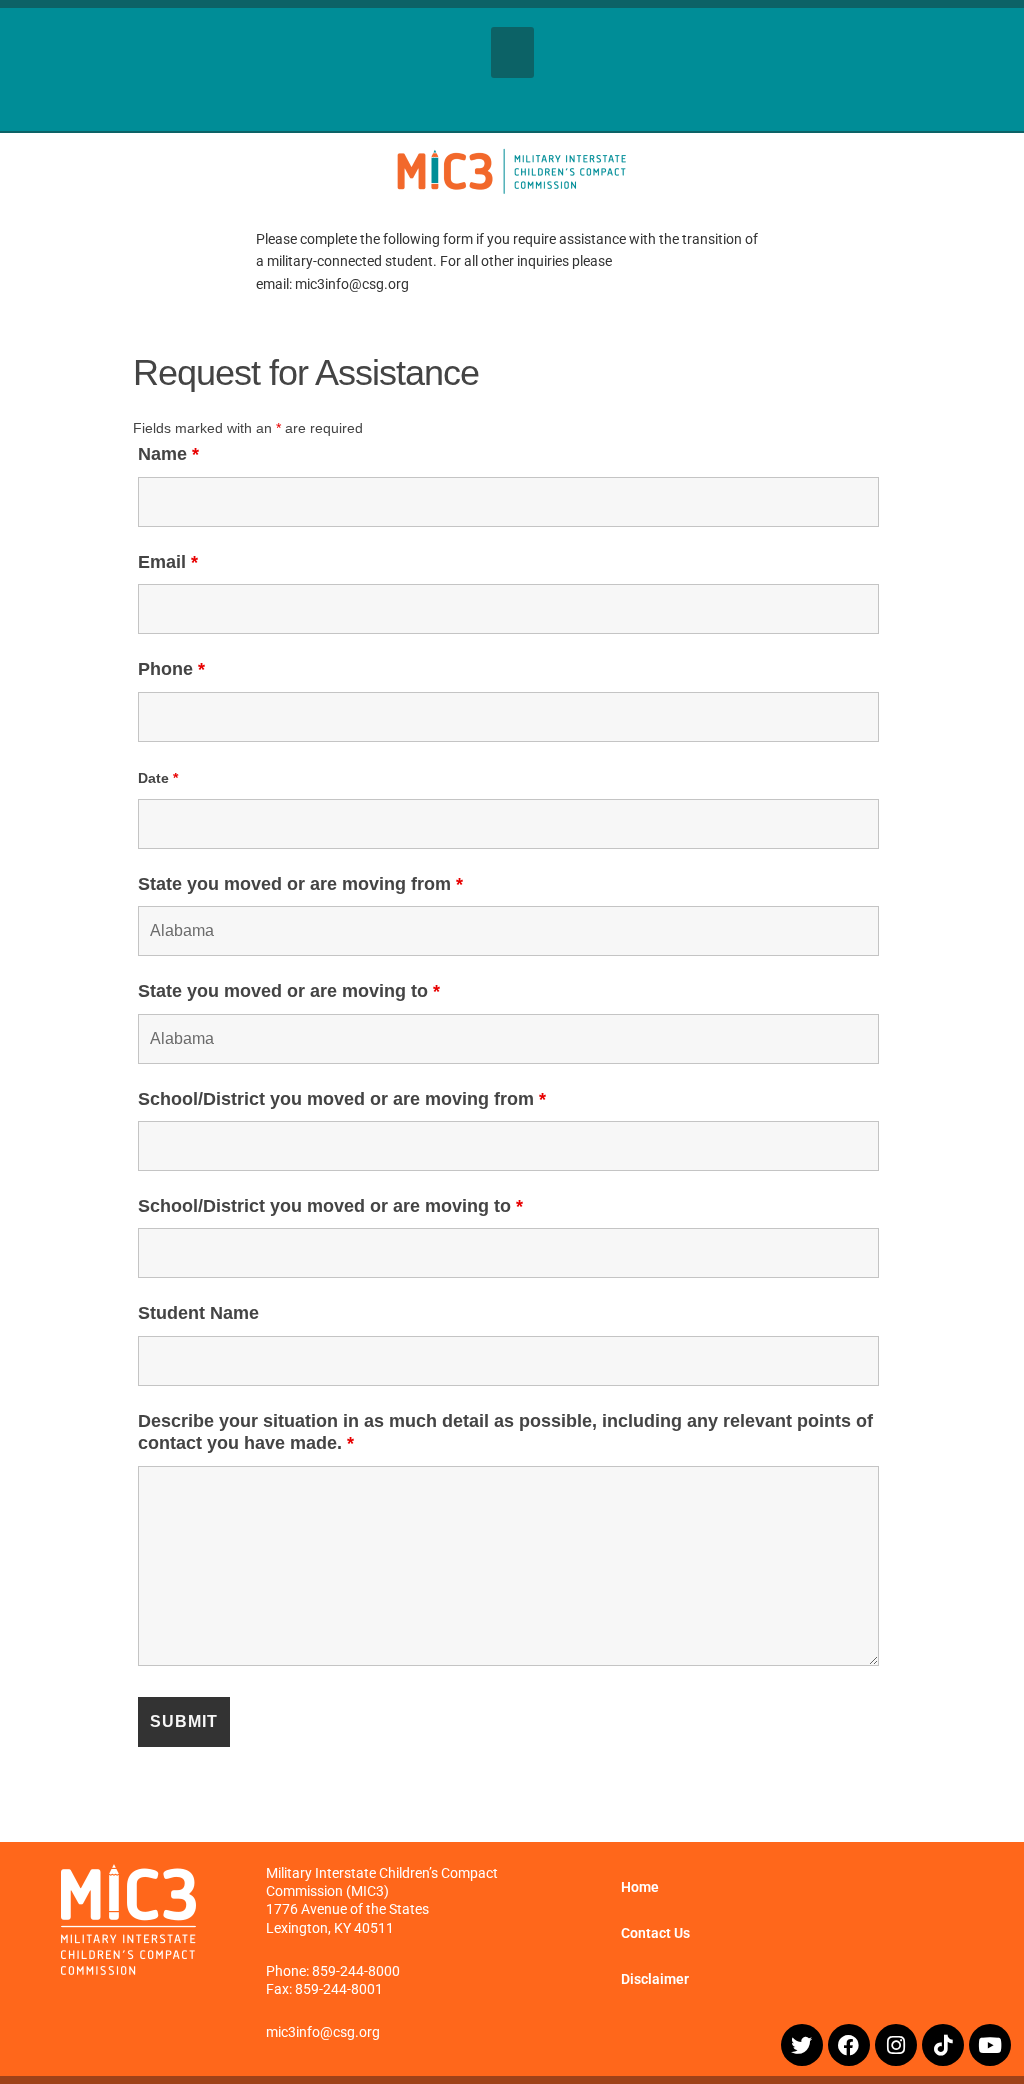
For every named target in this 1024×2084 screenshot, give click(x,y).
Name (168, 454)
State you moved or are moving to (289, 991)
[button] (512, 52)
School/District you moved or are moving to (330, 1206)
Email (168, 562)
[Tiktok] (943, 2045)
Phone (171, 669)
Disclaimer (655, 1979)
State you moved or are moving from (300, 884)
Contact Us (655, 1933)
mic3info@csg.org (323, 2032)
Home (640, 1887)
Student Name (198, 1313)
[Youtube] (990, 2045)
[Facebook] (849, 2045)
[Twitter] (802, 2045)
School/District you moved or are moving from (342, 1099)
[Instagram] (896, 2045)
